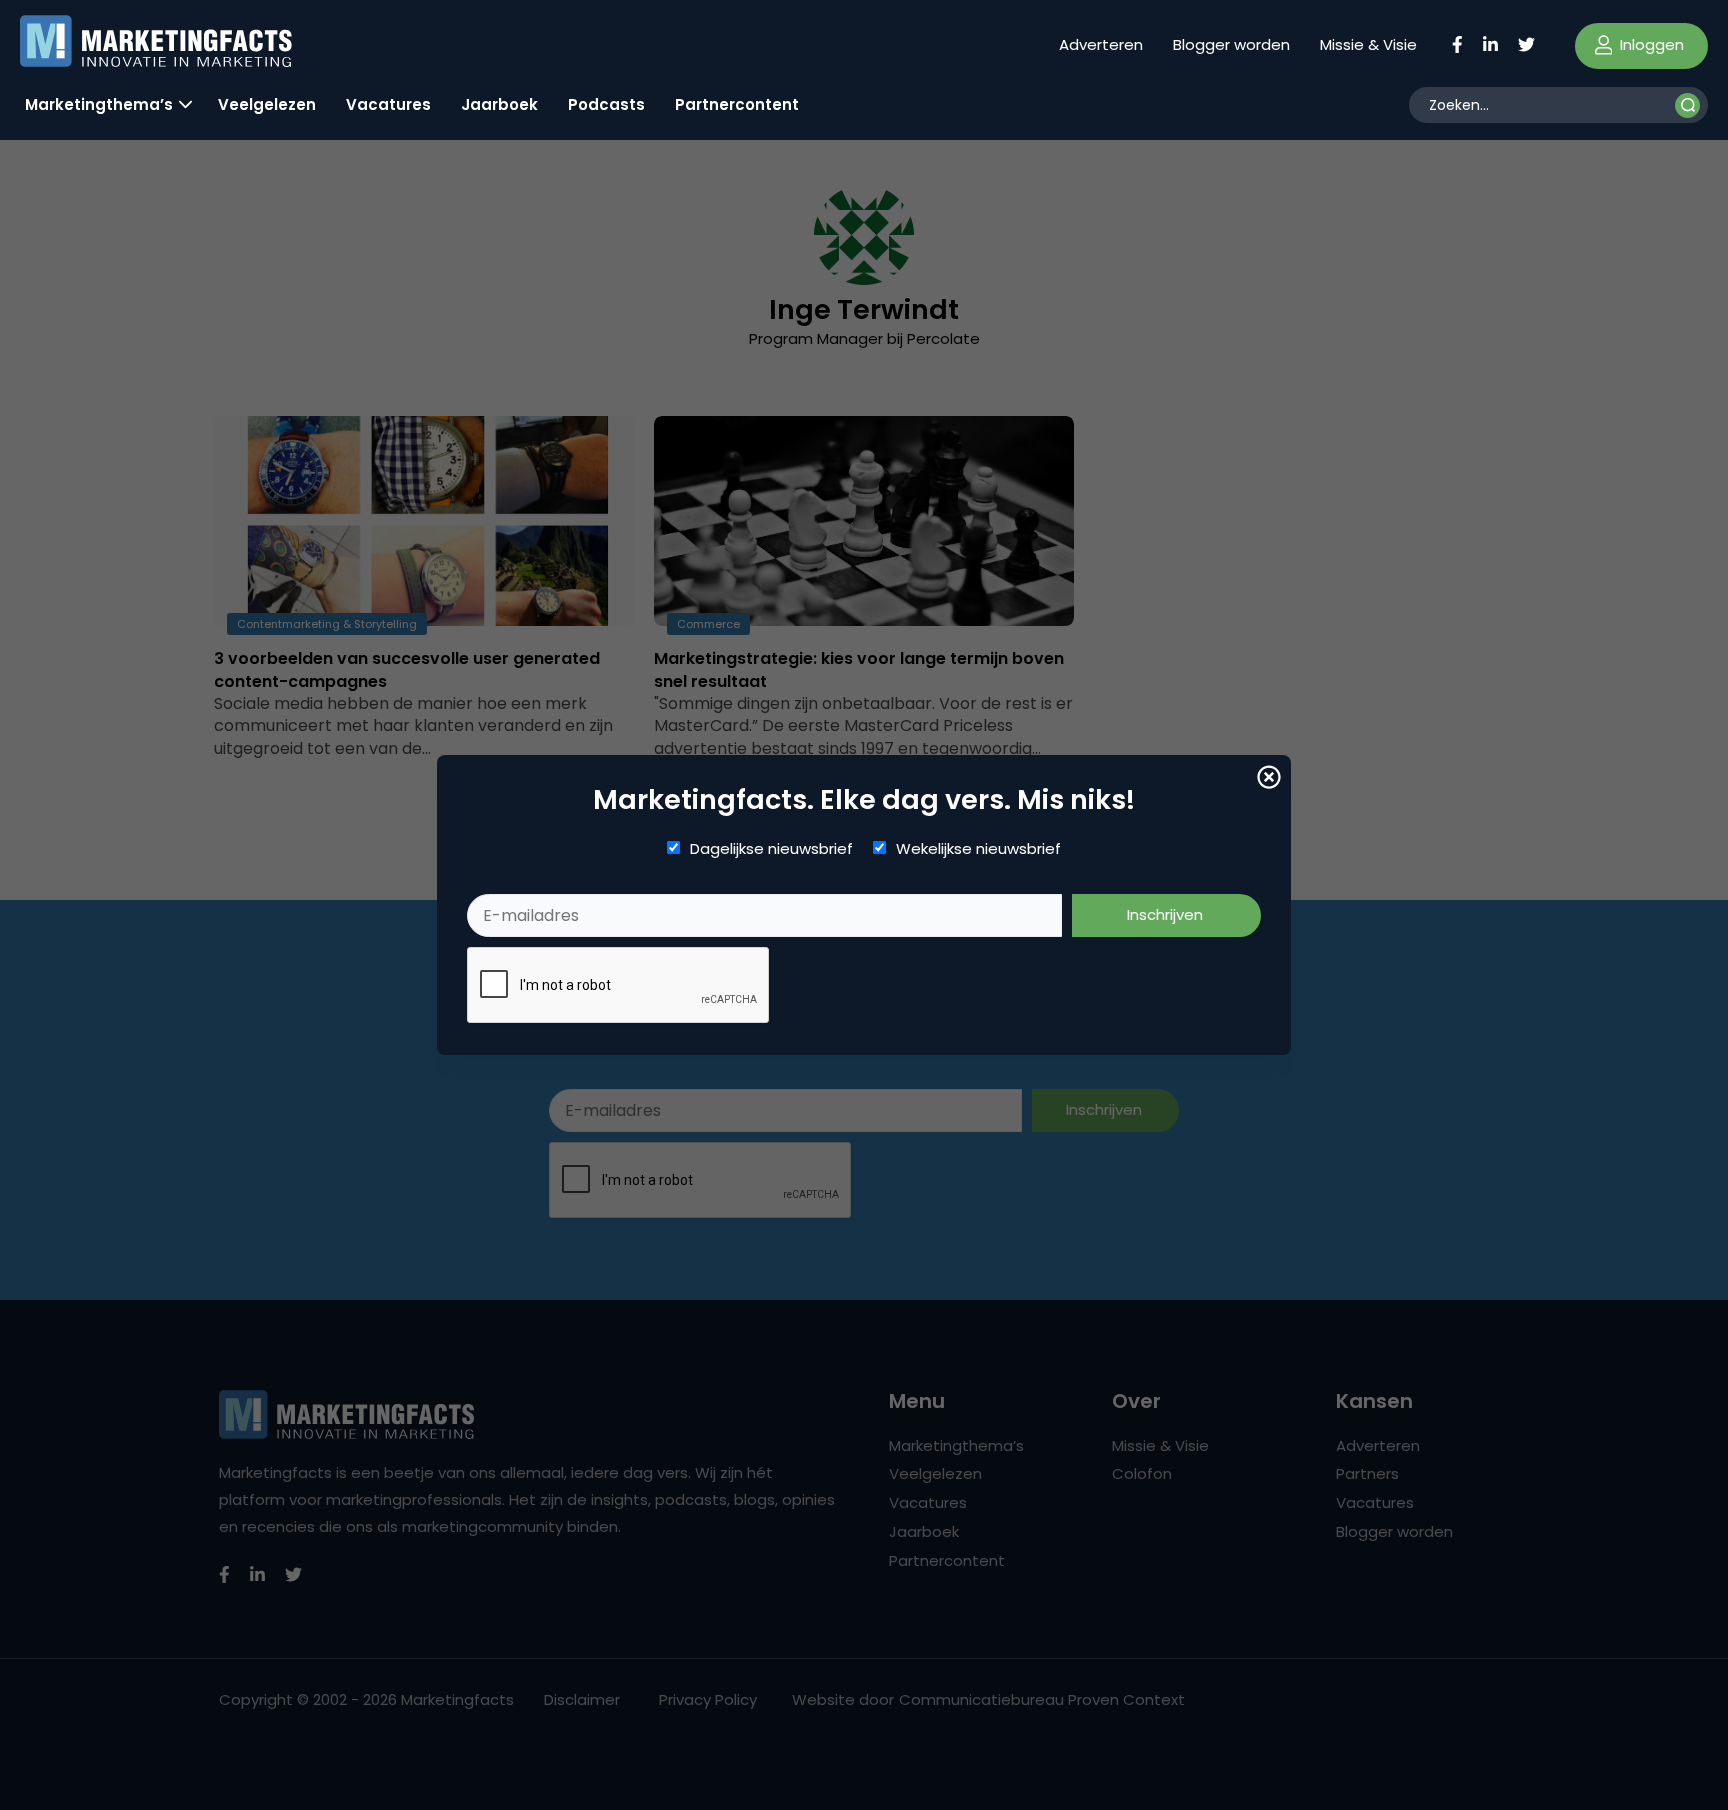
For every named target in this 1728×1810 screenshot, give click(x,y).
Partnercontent (737, 104)
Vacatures (388, 104)
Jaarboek (499, 104)
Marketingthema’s (99, 104)
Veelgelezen (267, 104)
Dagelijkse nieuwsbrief (771, 849)
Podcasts (606, 104)
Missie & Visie (1368, 44)
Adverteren (1101, 44)
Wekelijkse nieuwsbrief (978, 849)
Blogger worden (1231, 44)
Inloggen (1650, 44)
